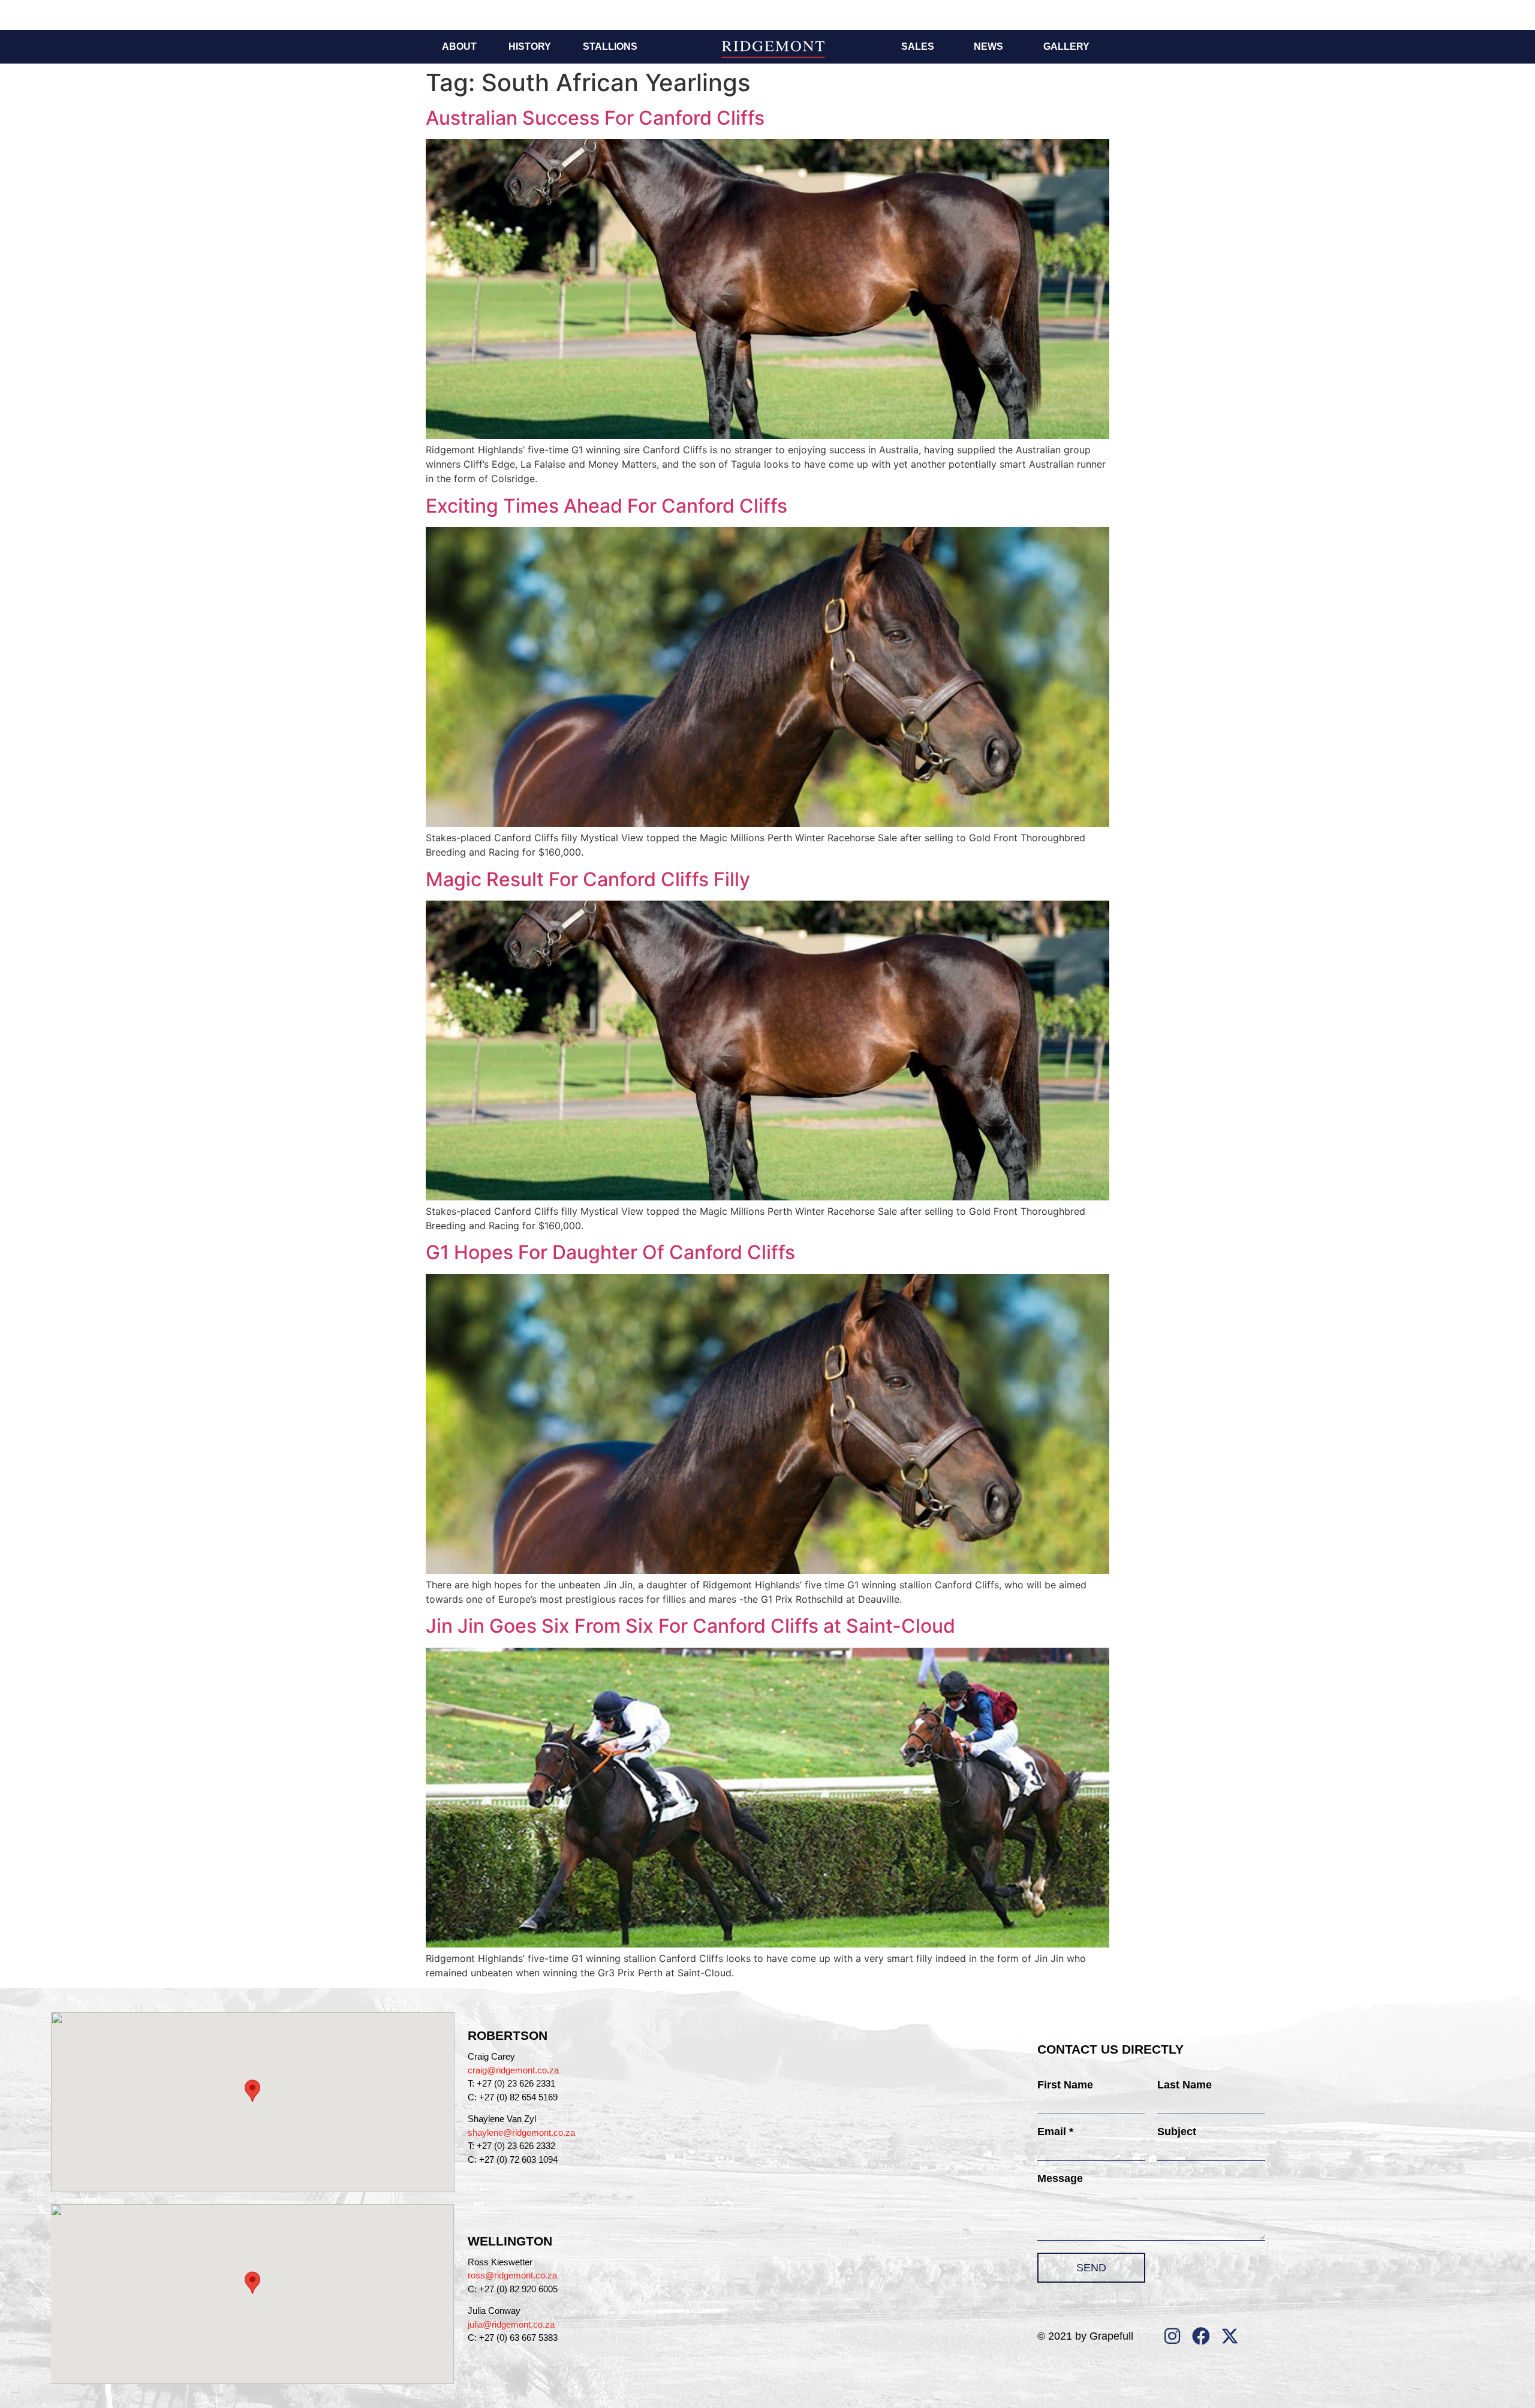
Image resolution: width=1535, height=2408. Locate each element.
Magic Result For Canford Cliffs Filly (588, 879)
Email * (1055, 2132)
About (459, 46)
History (530, 46)
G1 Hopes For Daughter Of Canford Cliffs (610, 1252)
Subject (1177, 2132)
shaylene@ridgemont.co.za (521, 2132)
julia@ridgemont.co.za (511, 2324)
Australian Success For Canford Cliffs (595, 118)
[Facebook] (1201, 2336)
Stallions (610, 46)
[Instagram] (1172, 2336)
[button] (252, 2091)
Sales (918, 46)
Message (1060, 2178)
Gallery (1066, 46)
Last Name (1185, 2085)
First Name (1065, 2085)
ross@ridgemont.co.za (512, 2275)
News (988, 46)
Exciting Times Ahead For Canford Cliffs (607, 506)
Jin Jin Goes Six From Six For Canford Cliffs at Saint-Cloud (690, 1626)
